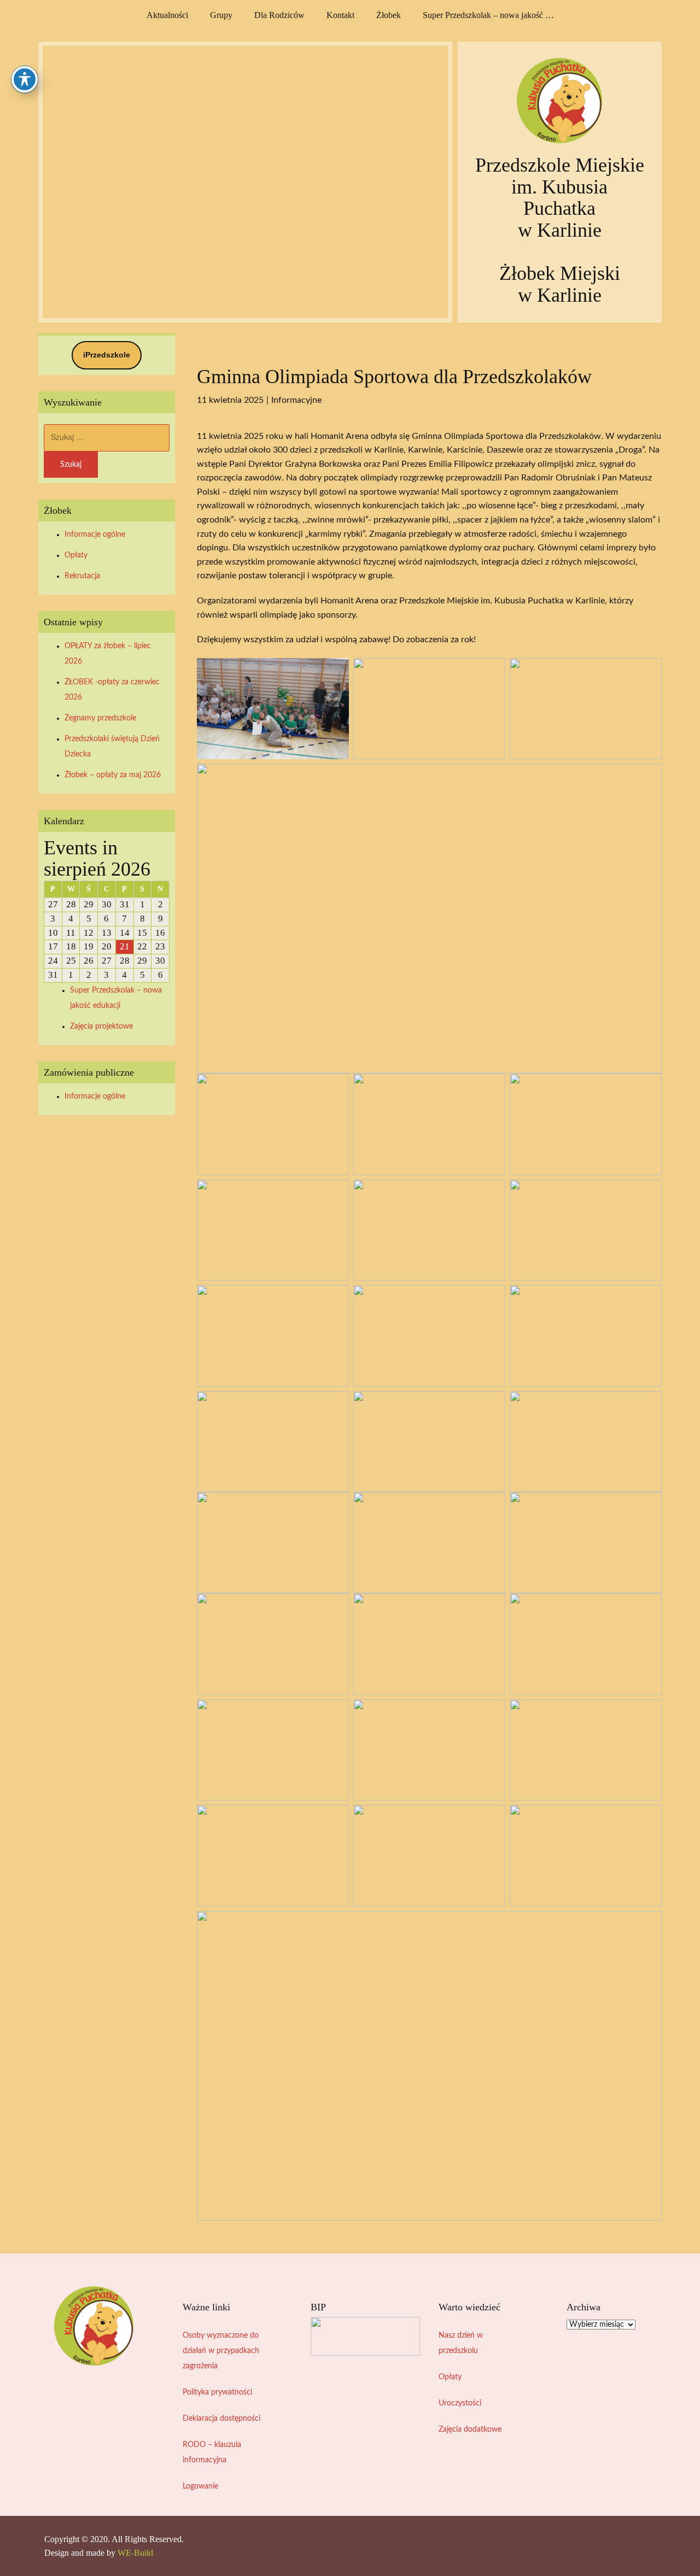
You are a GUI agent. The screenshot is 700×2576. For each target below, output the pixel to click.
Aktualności (167, 15)
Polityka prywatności (217, 2392)
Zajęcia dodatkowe (470, 2430)
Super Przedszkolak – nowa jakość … (488, 15)
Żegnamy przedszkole (100, 718)
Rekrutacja (82, 576)
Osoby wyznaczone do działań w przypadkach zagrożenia (221, 2351)
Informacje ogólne (95, 535)
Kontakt (340, 15)
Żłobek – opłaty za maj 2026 (113, 775)
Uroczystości (460, 2403)
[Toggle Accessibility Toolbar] (25, 79)
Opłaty (76, 555)
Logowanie (200, 2486)
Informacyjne (296, 400)
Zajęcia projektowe (101, 1026)
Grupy (221, 15)
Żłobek (389, 15)
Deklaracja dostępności (221, 2419)
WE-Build (135, 2553)
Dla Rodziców (279, 15)
